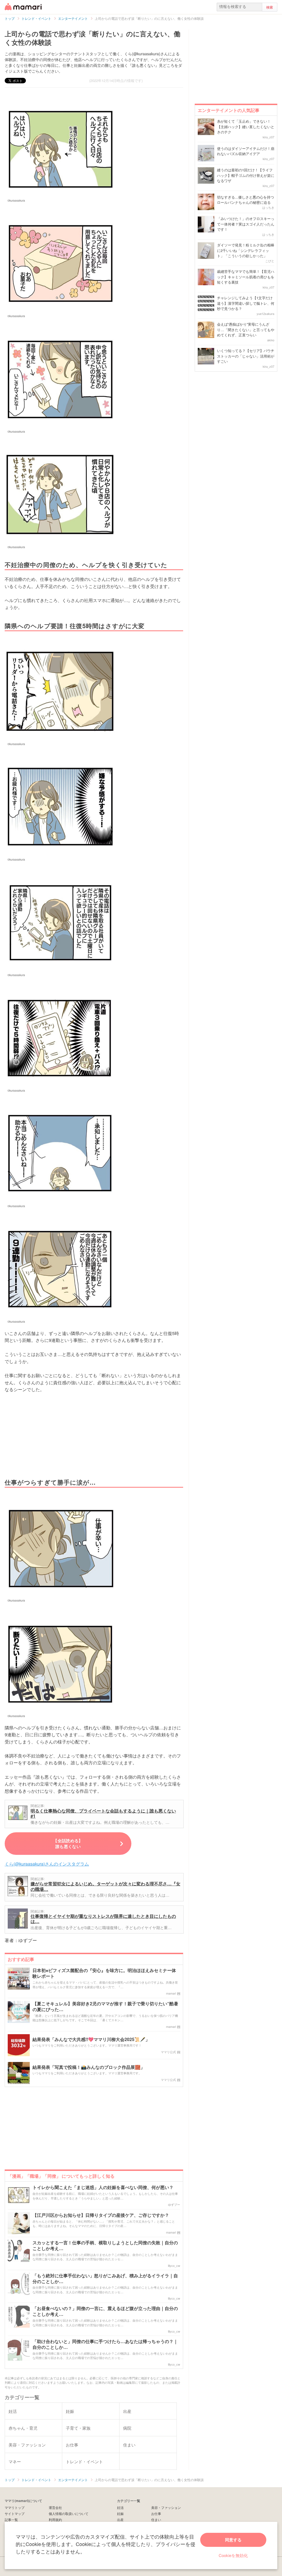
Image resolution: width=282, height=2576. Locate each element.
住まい (156, 2519)
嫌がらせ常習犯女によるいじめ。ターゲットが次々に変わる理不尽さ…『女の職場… (105, 1886)
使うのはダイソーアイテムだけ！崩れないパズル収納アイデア (246, 151)
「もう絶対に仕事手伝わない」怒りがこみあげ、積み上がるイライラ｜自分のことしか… (105, 2279)
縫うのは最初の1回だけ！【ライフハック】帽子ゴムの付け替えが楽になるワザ (246, 175)
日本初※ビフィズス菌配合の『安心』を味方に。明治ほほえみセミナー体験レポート (104, 1973)
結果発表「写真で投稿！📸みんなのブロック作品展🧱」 (89, 2067)
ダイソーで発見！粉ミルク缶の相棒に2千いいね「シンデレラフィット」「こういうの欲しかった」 (246, 250)
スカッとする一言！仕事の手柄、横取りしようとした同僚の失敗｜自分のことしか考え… (105, 2246)
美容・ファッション (166, 2507)
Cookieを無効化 (233, 2555)
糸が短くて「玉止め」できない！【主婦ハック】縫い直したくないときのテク (246, 127)
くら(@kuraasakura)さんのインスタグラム (47, 1864)
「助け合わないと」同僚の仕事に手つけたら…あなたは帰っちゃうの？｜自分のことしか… (105, 2344)
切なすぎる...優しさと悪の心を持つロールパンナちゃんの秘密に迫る (246, 200)
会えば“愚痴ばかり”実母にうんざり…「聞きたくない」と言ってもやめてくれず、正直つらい (246, 329)
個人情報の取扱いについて (69, 2513)
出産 (120, 2519)
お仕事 (156, 2513)
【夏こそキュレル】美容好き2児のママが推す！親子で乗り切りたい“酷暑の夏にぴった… (105, 2007)
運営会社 (55, 2507)
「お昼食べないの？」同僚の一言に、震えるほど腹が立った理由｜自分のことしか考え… (105, 2311)
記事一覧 (11, 2519)
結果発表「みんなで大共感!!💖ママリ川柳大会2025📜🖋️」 (91, 2040)
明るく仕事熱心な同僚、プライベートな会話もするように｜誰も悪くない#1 (103, 1813)
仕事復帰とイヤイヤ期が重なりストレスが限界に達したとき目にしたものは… (103, 1919)
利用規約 (55, 2519)
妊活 (120, 2507)
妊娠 (120, 2513)
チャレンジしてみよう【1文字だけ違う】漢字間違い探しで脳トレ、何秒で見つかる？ (246, 303)
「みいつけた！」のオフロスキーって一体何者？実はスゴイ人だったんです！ (246, 224)
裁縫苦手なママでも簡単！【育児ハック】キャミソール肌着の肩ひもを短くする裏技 (246, 277)
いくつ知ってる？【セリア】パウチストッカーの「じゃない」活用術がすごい (246, 356)
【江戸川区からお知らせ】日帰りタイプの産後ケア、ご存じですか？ (101, 2215)
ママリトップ (15, 2507)
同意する (233, 2540)
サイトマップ (15, 2513)
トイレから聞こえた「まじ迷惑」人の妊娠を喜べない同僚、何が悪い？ (103, 2188)
